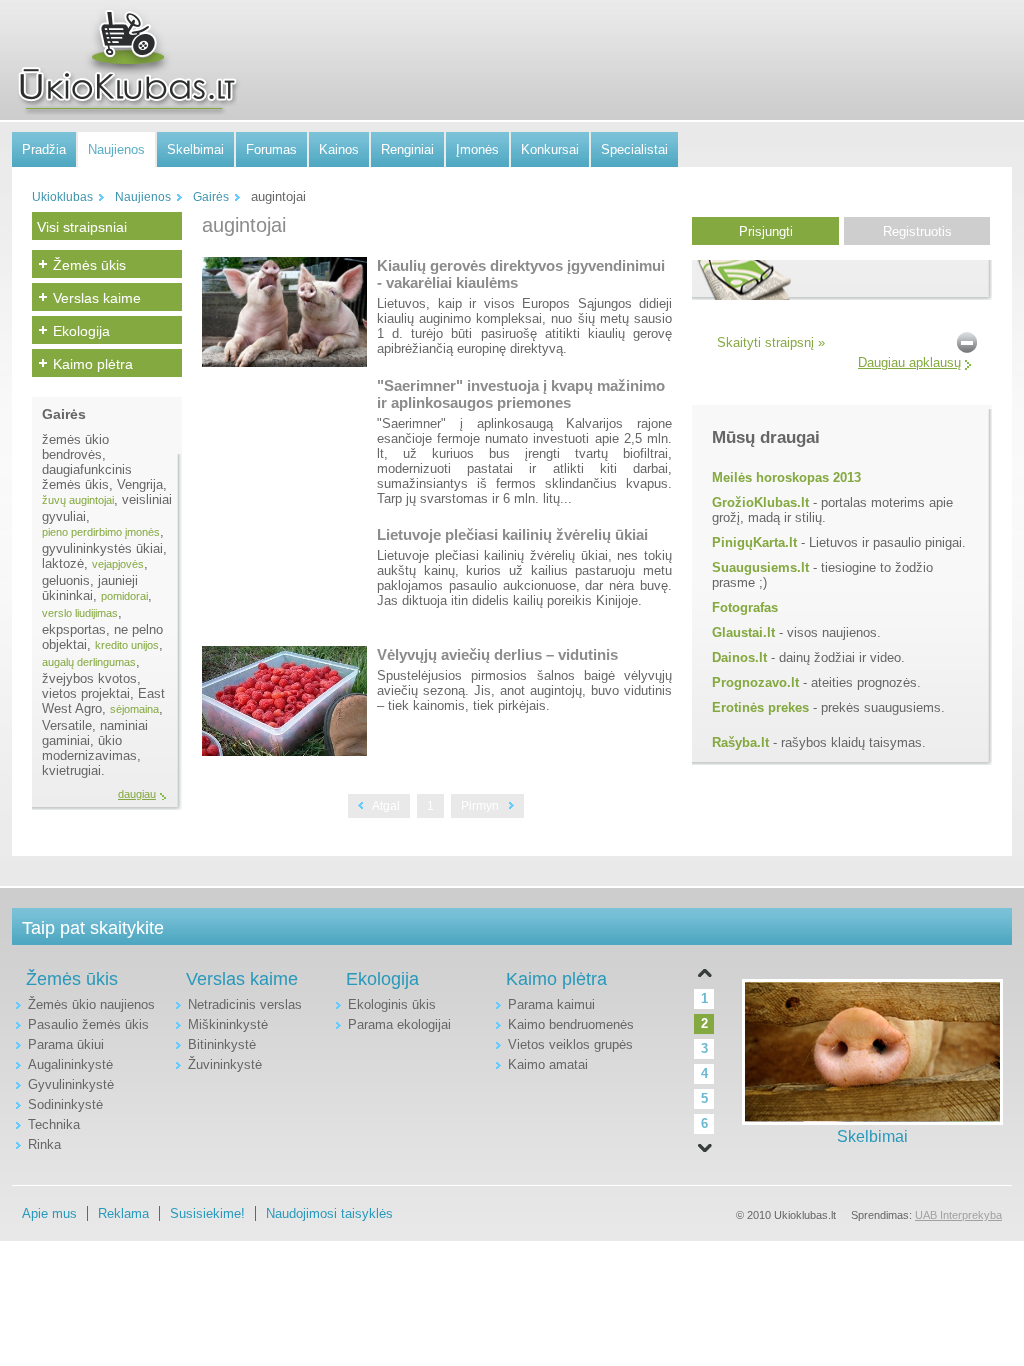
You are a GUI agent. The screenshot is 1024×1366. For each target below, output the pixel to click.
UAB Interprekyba (958, 1215)
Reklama (123, 1213)
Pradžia (44, 149)
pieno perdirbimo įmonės (101, 532)
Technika (54, 1124)
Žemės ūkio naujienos (91, 1004)
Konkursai (550, 149)
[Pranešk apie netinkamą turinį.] (967, 341)
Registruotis (917, 231)
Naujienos (116, 149)
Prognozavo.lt (755, 682)
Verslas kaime (97, 298)
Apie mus (49, 1213)
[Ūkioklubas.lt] (127, 61)
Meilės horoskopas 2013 (786, 477)
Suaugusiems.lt (760, 567)
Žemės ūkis (89, 265)
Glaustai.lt (743, 632)
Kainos (339, 149)
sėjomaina (134, 709)
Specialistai (634, 149)
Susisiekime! (207, 1213)
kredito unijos (127, 645)
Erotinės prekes (760, 707)
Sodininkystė (65, 1104)
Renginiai (407, 149)
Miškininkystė (228, 1024)
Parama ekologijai (399, 1024)
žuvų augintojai (78, 500)
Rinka (44, 1144)
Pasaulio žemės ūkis (88, 1024)
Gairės (211, 197)
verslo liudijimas (80, 613)
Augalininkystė (70, 1064)
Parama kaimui (551, 1004)
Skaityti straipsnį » (771, 342)
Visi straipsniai (82, 227)
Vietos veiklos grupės (570, 1044)
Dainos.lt (739, 657)
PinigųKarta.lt (754, 542)
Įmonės (477, 149)
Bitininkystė (222, 1044)
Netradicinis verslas (245, 1004)
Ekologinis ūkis (392, 1004)
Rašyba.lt (740, 742)
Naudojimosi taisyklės (329, 1213)
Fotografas (745, 607)
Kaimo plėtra (93, 364)
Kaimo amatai (548, 1064)
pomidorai (124, 596)
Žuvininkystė (225, 1064)
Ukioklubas (62, 197)
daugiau (137, 794)
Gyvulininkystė (71, 1084)
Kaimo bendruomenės (571, 1024)
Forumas (271, 149)
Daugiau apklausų (909, 362)
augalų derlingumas (89, 662)
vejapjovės (118, 564)
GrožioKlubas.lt (760, 502)
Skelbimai (195, 149)
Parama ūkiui (66, 1044)
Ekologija (81, 331)
